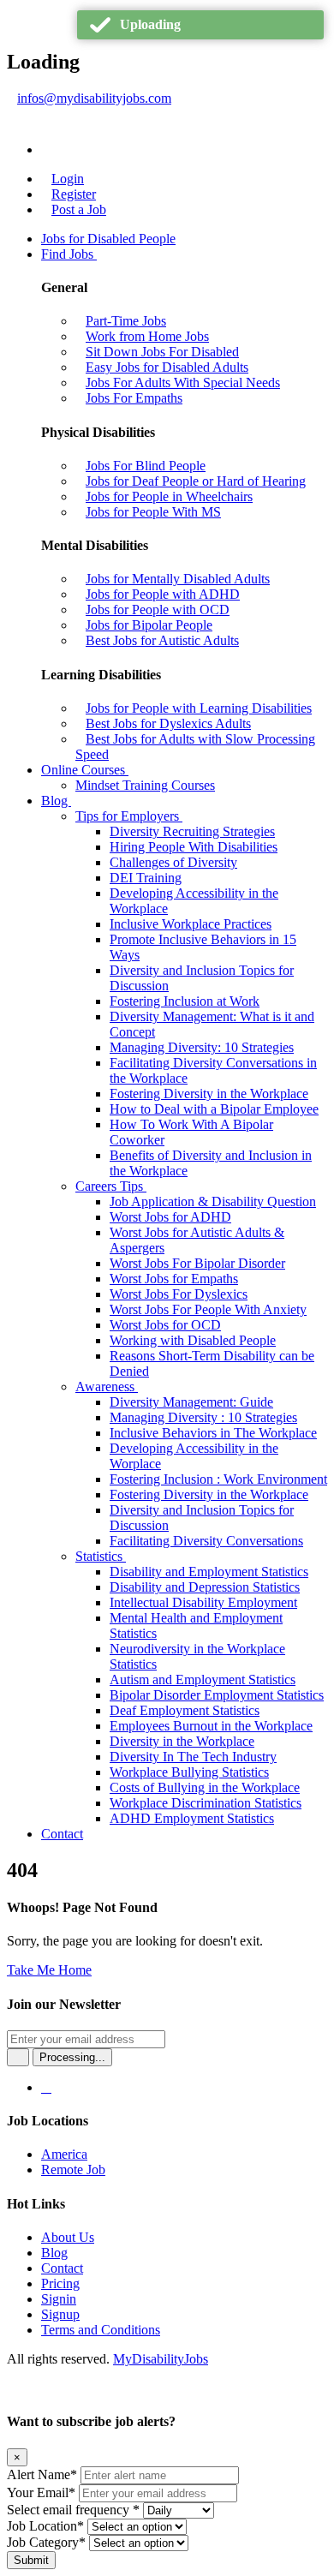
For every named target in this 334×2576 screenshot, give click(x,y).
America (64, 2154)
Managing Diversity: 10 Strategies (202, 1047)
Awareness (107, 1387)
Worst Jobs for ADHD (170, 1217)
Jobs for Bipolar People (149, 625)
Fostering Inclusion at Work (185, 1001)
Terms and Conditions (101, 2330)
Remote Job (73, 2170)
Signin (59, 2299)
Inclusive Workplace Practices (191, 924)
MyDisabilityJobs (161, 2359)
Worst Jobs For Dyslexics (179, 1294)
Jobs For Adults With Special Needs (183, 383)
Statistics (101, 1556)
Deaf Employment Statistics (185, 1710)
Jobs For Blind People (146, 466)
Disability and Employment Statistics (209, 1572)
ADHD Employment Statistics (192, 1818)
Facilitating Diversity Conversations (206, 1541)
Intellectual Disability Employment (203, 1602)
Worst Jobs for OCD (165, 1325)
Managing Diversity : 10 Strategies (203, 1417)
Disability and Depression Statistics (205, 1587)
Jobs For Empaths (134, 398)
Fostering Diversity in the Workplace (209, 1094)
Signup (60, 2314)
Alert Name (42, 2474)
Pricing (60, 2283)
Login (68, 179)
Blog (56, 801)
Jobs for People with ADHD (163, 594)
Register (74, 194)
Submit (31, 2560)
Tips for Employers (129, 816)
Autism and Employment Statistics (203, 1679)
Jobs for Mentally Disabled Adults (178, 579)
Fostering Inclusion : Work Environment (218, 1479)
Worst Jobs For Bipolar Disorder (197, 1263)
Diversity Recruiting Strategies (192, 831)
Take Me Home (49, 1970)
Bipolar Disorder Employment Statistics (217, 1695)
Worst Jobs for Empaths (174, 1279)
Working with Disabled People (193, 1340)
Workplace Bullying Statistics (189, 1772)
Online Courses (85, 770)
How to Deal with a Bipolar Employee (214, 1109)
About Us (68, 2237)
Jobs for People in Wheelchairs (169, 496)
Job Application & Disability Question (213, 1201)
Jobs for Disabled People (108, 239)
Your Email (41, 2492)
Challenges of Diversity (173, 862)
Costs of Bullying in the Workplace (205, 1787)
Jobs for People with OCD (158, 610)
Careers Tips (111, 1186)
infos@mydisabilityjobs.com (94, 98)
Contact (62, 1834)
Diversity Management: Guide (191, 1402)
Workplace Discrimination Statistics (206, 1803)
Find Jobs (69, 254)
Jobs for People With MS (153, 512)
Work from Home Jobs (147, 336)
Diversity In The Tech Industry (193, 1757)
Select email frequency (73, 2510)
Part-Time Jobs (126, 321)
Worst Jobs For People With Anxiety (208, 1309)
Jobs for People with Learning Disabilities (199, 708)
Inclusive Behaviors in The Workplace (213, 1433)
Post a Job (79, 209)
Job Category (46, 2542)
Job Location (45, 2526)
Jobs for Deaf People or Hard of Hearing (196, 481)
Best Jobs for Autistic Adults (162, 640)
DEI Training (146, 878)
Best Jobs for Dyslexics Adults (168, 723)
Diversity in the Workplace (182, 1741)
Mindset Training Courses (145, 785)
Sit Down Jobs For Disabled (162, 352)
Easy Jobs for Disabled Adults (167, 367)
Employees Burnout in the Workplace (211, 1726)
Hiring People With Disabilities (194, 847)
